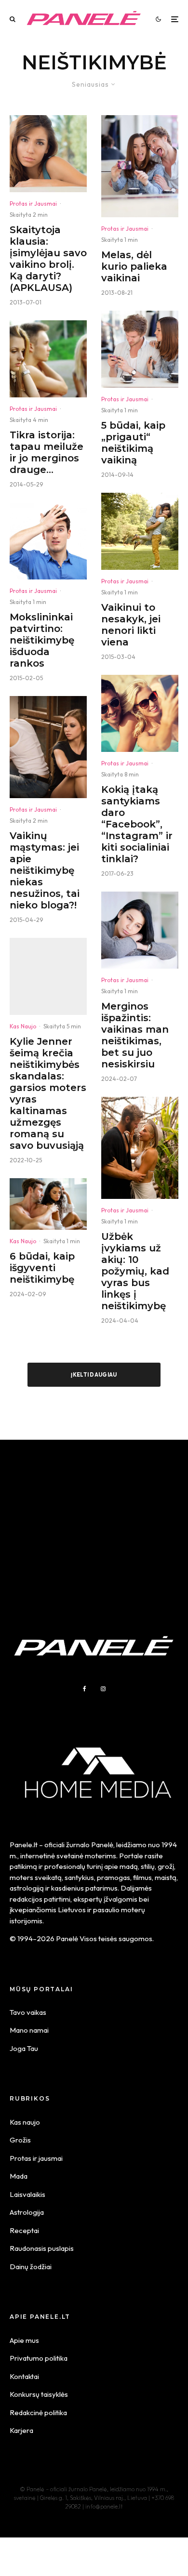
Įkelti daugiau (94, 1375)
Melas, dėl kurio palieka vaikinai (134, 266)
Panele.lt (24, 1845)
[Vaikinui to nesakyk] (140, 531)
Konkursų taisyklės (39, 2394)
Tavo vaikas (28, 2012)
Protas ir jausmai (36, 2158)
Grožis (20, 2140)
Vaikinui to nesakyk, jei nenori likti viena (131, 625)
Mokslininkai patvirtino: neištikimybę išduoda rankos (42, 640)
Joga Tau (24, 2048)
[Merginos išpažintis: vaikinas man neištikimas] (140, 930)
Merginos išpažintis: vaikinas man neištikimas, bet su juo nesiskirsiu (135, 1035)
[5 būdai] (140, 349)
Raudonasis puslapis (42, 2248)
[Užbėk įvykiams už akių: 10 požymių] (140, 1148)
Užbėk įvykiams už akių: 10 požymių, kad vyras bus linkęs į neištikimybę (135, 1271)
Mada (19, 2176)
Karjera (21, 2430)
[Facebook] (85, 1689)
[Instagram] (103, 1689)
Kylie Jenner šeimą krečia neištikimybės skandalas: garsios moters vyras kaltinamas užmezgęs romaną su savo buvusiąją (48, 1093)
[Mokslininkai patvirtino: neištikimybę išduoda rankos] (48, 541)
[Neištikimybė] (48, 747)
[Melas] (140, 166)
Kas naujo (25, 2122)
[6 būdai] (48, 1204)
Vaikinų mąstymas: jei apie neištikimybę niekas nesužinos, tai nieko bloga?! (45, 870)
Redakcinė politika (38, 2412)
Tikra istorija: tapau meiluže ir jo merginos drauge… (47, 452)
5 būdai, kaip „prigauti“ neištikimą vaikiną (133, 443)
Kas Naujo (23, 1026)
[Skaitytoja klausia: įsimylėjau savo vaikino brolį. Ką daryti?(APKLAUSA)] (48, 154)
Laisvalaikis (27, 2194)
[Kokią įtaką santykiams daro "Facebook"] (140, 713)
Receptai (24, 2230)
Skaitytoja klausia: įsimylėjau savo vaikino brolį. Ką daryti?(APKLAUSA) (48, 259)
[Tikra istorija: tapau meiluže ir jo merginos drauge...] (48, 359)
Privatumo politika (39, 2358)
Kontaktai (24, 2376)
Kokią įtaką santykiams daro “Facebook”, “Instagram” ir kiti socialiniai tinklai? (137, 824)
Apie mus (24, 2340)
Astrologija (27, 2212)
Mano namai (29, 2030)
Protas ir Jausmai (33, 204)
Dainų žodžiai (31, 2267)
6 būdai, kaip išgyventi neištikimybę (42, 1268)
